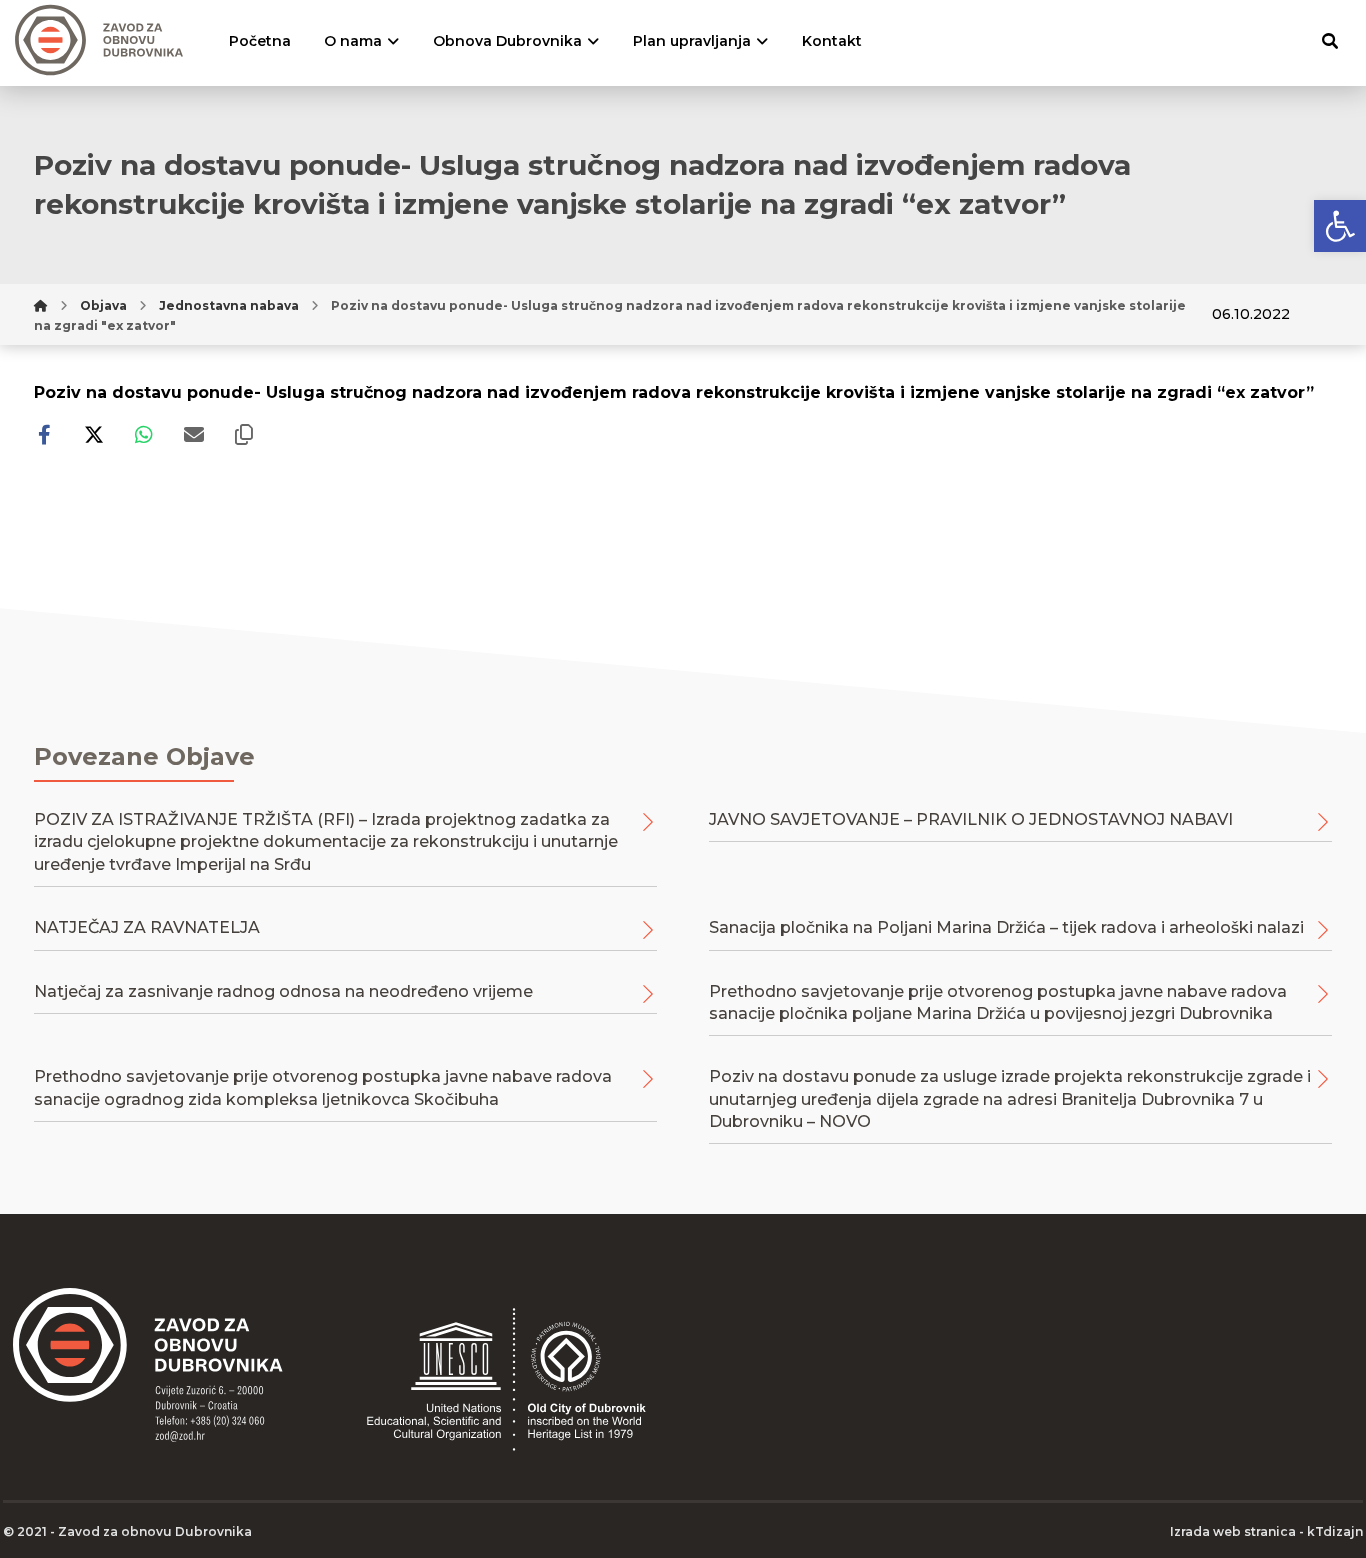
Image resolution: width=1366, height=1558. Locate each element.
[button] (1340, 226)
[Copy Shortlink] (244, 435)
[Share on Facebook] (44, 435)
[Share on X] (94, 435)
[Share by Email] (194, 435)
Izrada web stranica (1233, 1531)
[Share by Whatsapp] (144, 435)
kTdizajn (1335, 1531)
